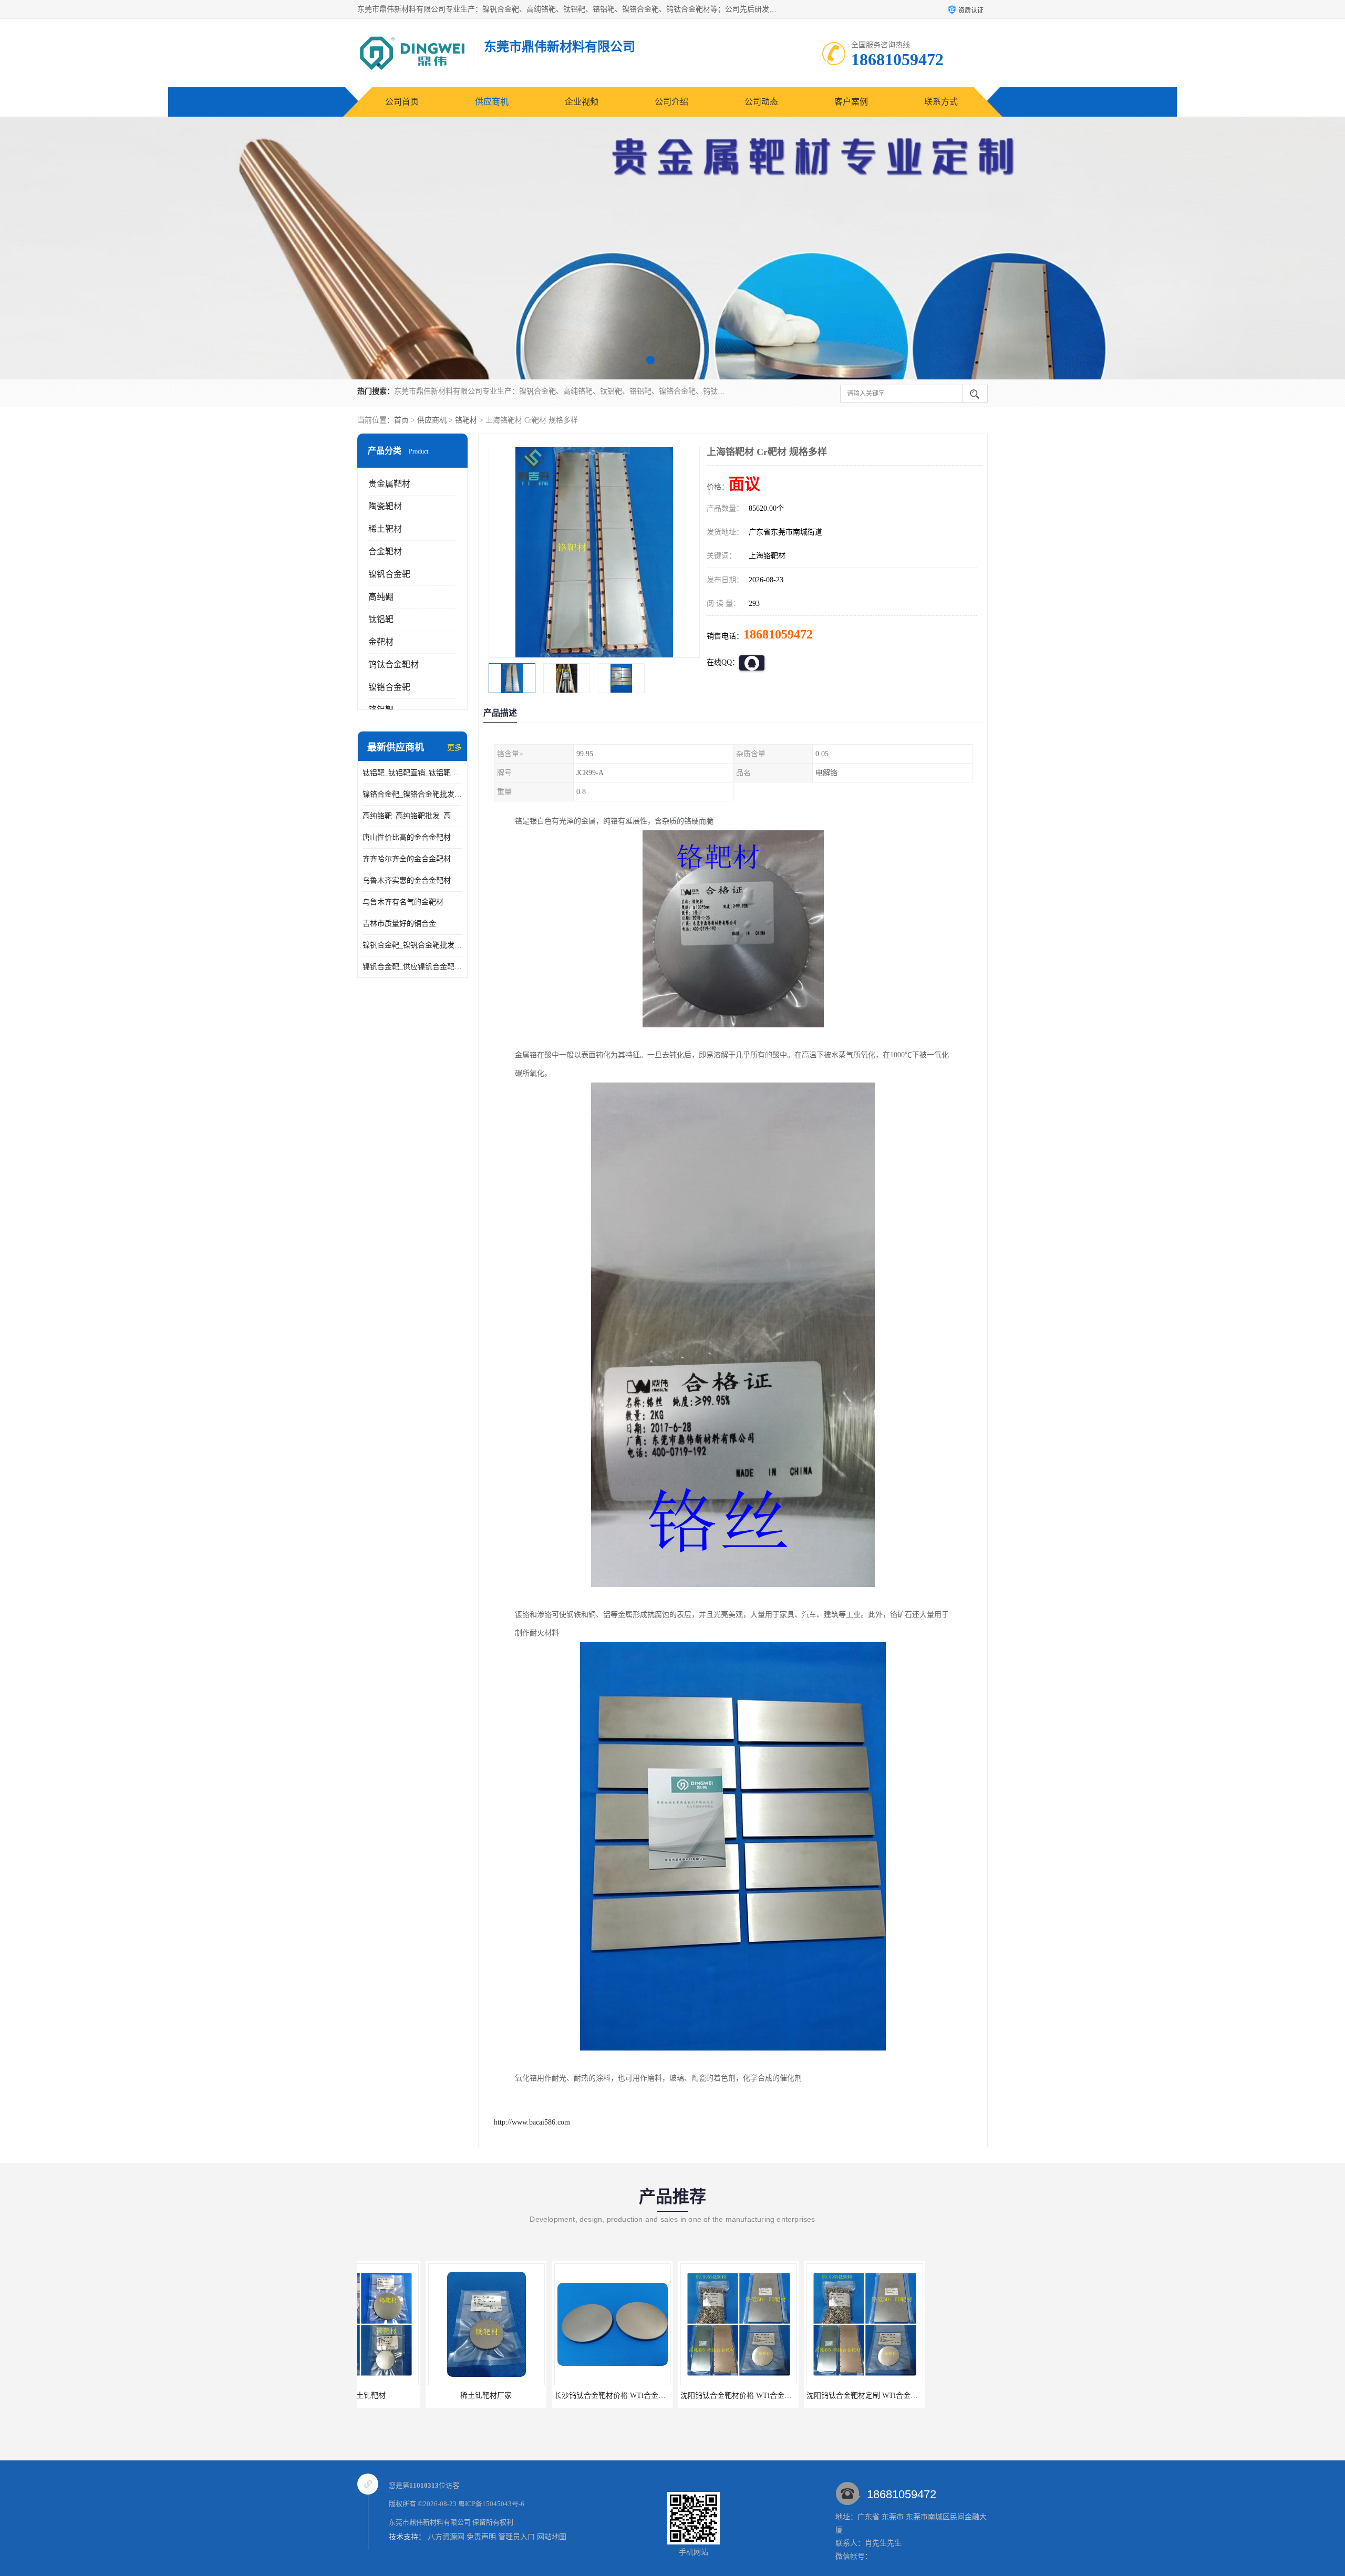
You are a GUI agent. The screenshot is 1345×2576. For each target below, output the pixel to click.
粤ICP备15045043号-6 (491, 2504)
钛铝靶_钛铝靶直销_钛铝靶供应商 (412, 773)
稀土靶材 (385, 529)
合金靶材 (385, 552)
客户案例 (851, 102)
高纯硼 (381, 597)
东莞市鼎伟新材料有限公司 (430, 2522)
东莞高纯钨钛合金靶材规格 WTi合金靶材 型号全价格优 (828, 2395)
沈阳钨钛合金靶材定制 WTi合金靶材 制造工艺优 (691, 2395)
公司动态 (761, 102)
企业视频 (582, 102)
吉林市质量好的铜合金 (399, 924)
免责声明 (481, 2537)
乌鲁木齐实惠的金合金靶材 (407, 880)
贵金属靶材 (389, 484)
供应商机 (492, 102)
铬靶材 (466, 420)
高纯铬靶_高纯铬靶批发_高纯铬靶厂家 (412, 816)
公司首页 (402, 102)
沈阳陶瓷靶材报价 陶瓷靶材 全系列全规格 (933, 2395)
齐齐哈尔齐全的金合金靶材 (407, 859)
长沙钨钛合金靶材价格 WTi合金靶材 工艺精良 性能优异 (451, 2395)
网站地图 (552, 2537)
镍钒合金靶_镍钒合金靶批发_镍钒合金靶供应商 (412, 945)
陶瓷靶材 (385, 506)
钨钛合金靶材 (394, 664)
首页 (401, 420)
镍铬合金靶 (389, 687)
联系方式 (941, 102)
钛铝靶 (381, 619)
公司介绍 (671, 102)
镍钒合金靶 (389, 574)
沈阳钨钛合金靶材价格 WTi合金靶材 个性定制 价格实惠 (577, 2395)
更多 (454, 748)
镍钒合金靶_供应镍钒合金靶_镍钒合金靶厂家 (412, 967)
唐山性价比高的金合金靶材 (407, 837)
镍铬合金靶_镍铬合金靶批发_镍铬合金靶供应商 (412, 794)
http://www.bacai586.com (532, 2122)
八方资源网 (446, 2537)
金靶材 (381, 642)
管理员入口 (516, 2537)
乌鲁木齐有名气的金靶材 (403, 902)
